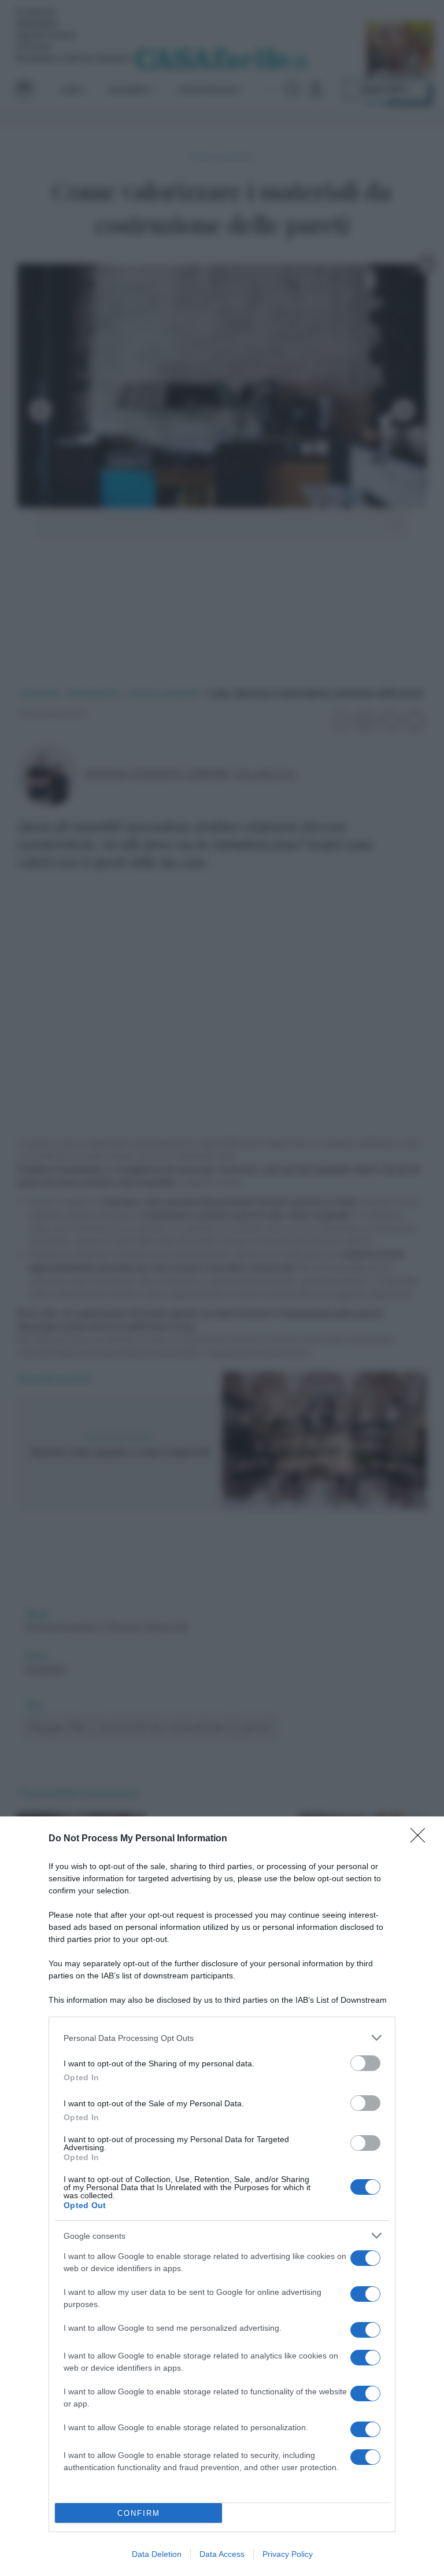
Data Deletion (157, 2554)
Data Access (222, 2554)
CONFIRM (139, 2513)
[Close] (421, 1839)
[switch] (365, 2063)
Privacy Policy (288, 2554)
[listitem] (222, 2038)
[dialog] (222, 2196)
